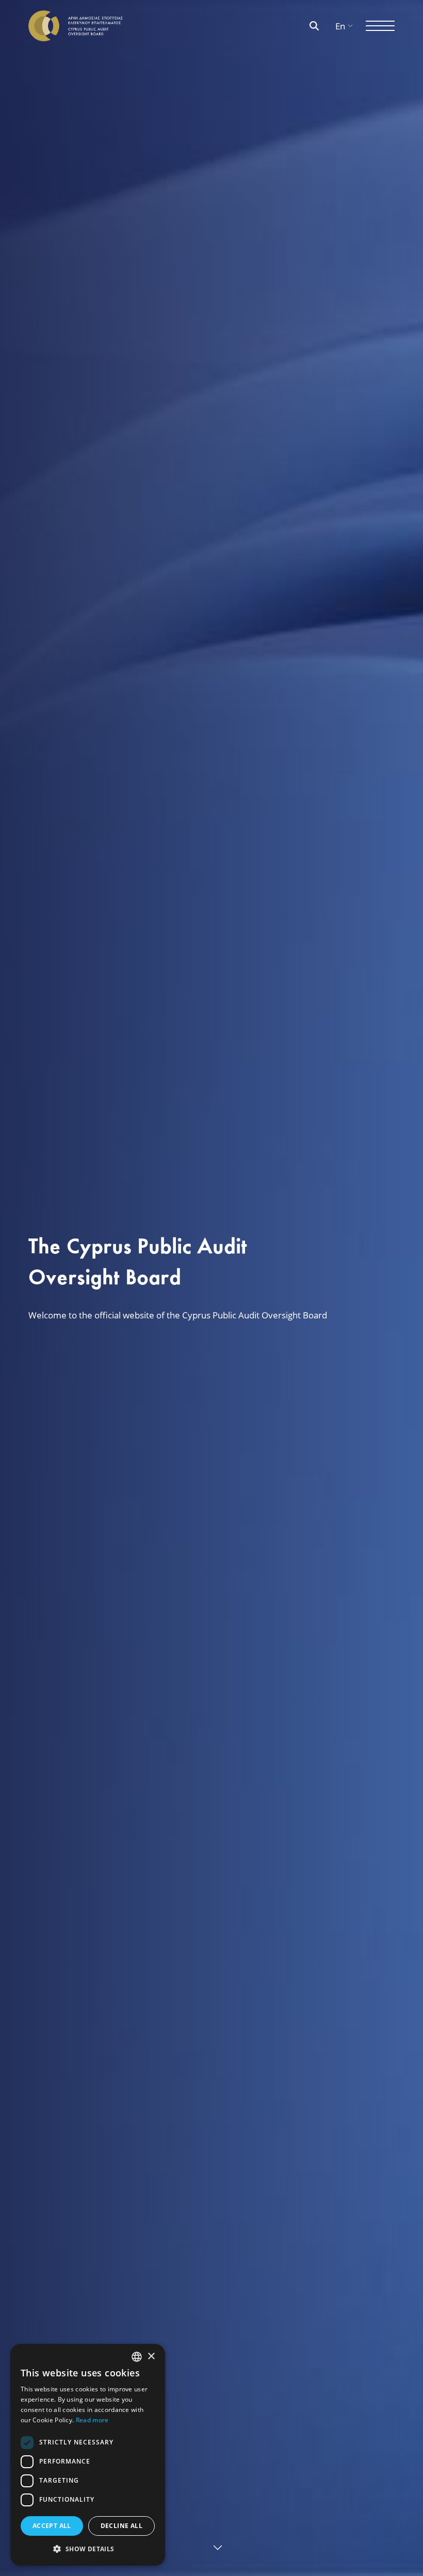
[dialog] (88, 2455)
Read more (92, 2420)
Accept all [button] (52, 2526)
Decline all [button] (121, 2526)
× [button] (151, 2357)
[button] (88, 2549)
